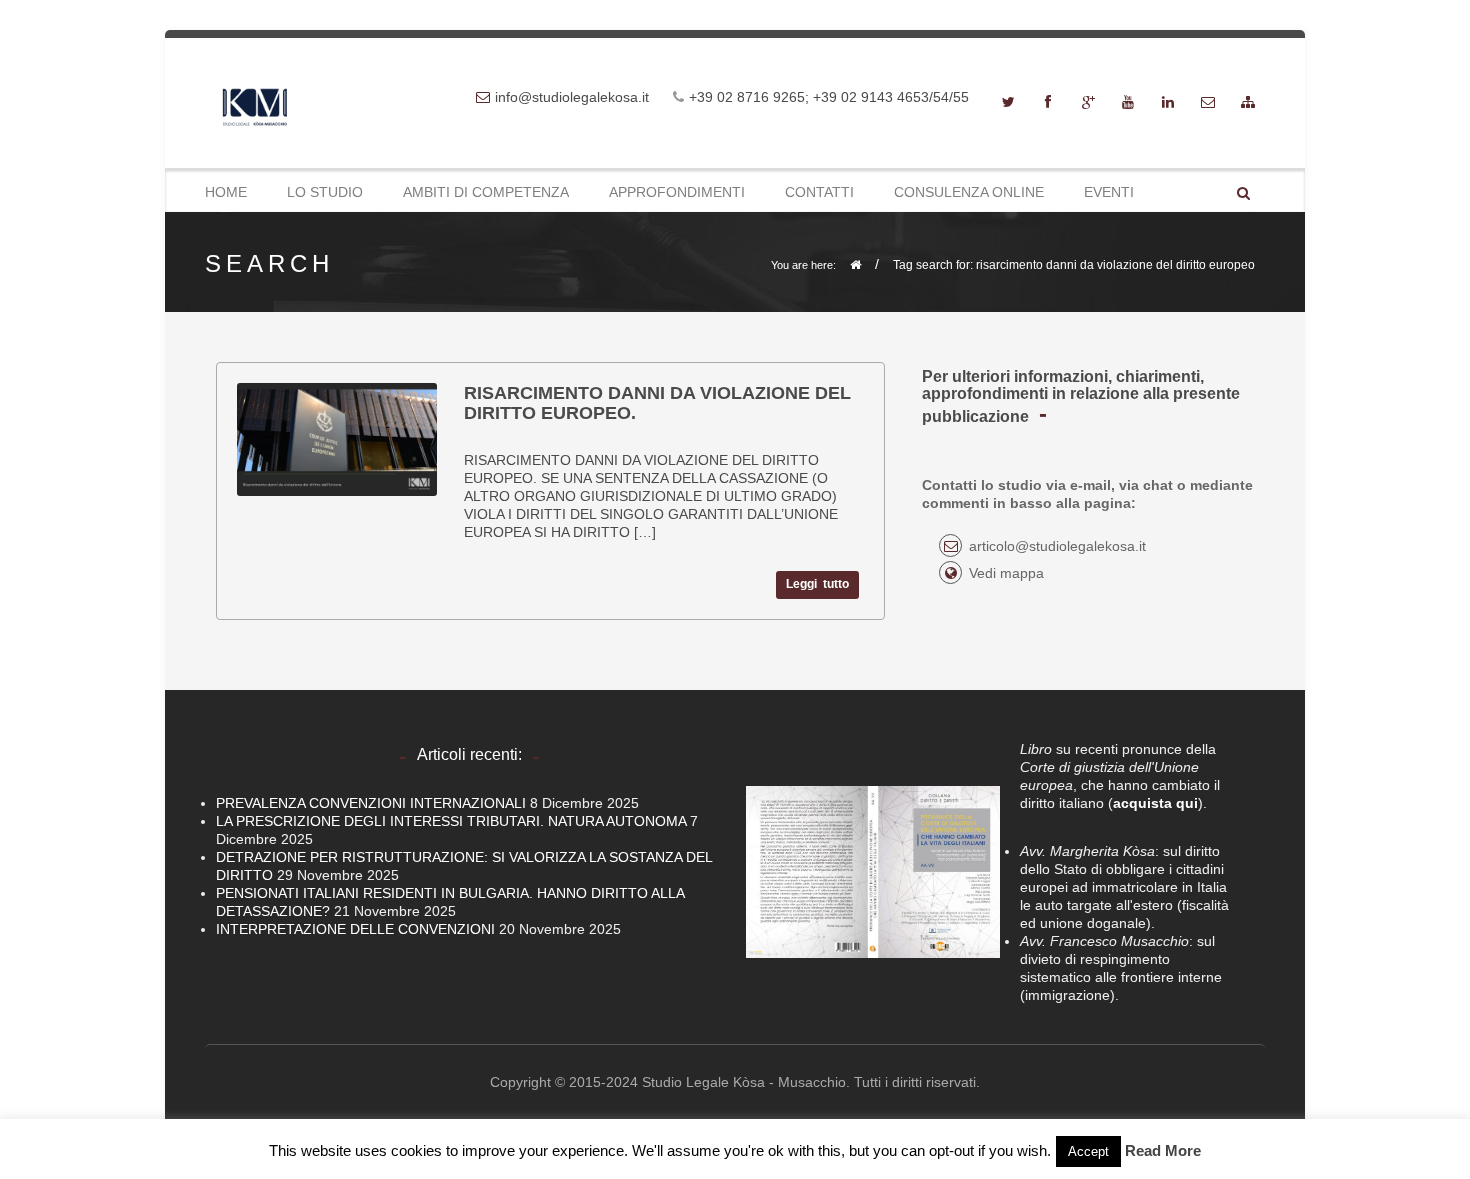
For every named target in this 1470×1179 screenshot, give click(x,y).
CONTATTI (819, 192)
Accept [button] (1088, 1151)
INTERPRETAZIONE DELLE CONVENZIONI (355, 929)
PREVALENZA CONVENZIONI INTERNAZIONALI (371, 803)
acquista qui (1155, 803)
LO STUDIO (325, 192)
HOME (226, 192)
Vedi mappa (1006, 573)
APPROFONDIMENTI (677, 192)
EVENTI (1109, 192)
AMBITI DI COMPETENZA (486, 192)
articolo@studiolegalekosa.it (1057, 546)
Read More (1163, 1150)
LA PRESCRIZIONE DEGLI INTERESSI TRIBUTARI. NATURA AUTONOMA (451, 821)
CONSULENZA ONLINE (969, 192)
